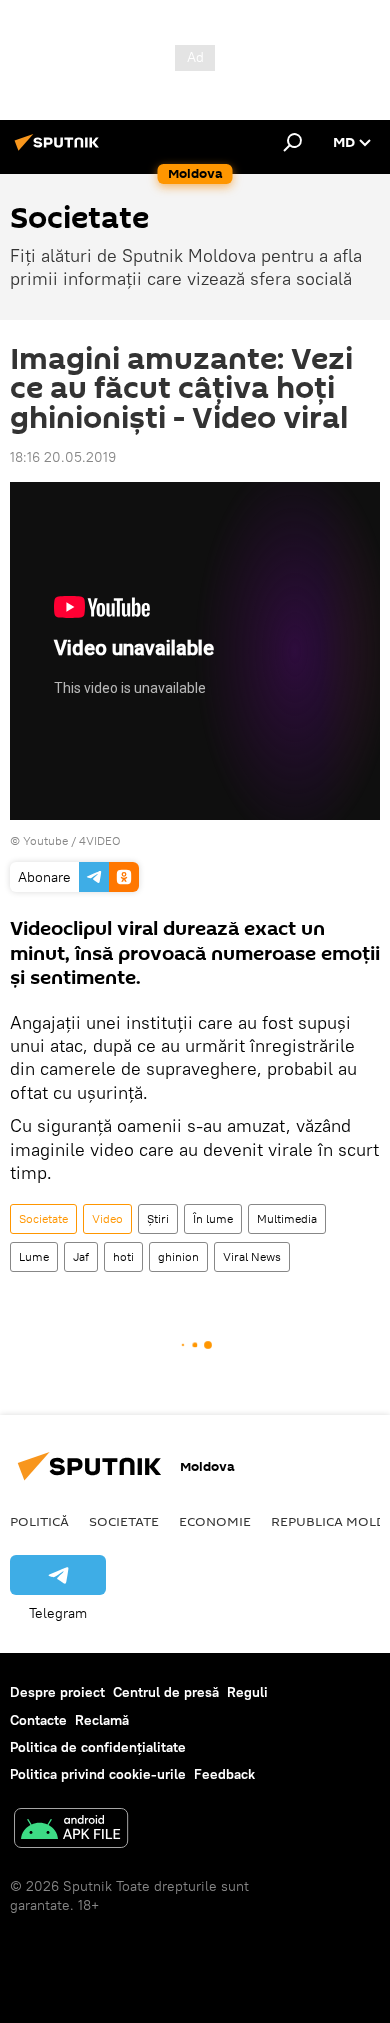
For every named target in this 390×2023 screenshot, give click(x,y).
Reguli (247, 1692)
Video (107, 1218)
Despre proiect (57, 1692)
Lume (34, 1256)
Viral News (252, 1256)
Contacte (38, 1720)
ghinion (178, 1256)
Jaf (81, 1256)
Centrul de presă (166, 1692)
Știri (158, 1218)
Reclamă (102, 1720)
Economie (215, 1521)
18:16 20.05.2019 (63, 457)
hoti (123, 1256)
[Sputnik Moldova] (60, 150)
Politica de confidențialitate (98, 1747)
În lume (213, 1218)
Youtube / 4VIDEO (72, 840)
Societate (43, 1218)
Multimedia (287, 1218)
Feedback (224, 1774)
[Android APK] (71, 1830)
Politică (39, 1521)
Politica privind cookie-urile (98, 1774)
